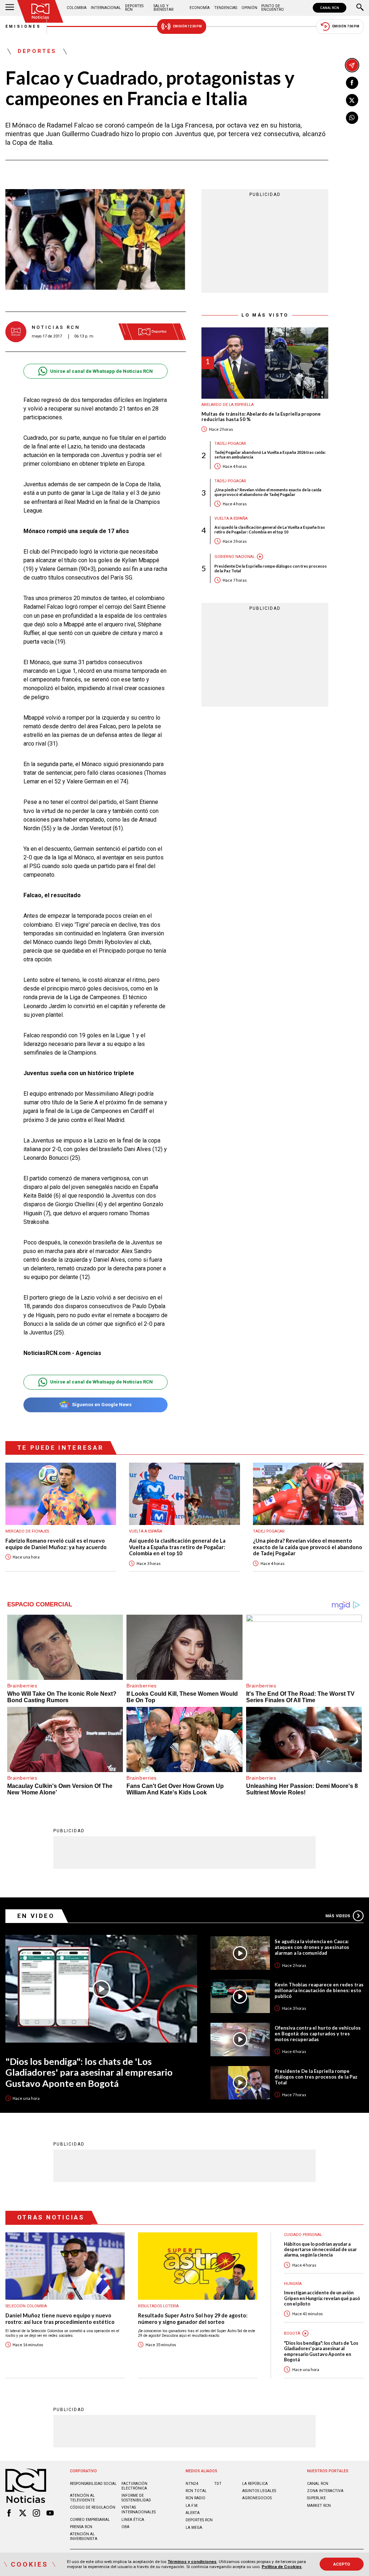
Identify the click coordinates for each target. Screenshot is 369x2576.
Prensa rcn (81, 2527)
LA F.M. (192, 2506)
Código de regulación (93, 2507)
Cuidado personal (303, 2235)
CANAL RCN (330, 8)
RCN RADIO (195, 2498)
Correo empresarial (90, 2520)
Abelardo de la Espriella (228, 405)
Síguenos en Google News (102, 1405)
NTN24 (192, 2484)
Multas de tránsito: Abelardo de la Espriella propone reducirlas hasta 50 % (261, 417)
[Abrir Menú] (10, 8)
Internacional (106, 8)
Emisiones (23, 26)
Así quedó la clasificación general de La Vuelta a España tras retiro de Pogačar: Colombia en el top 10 (270, 529)
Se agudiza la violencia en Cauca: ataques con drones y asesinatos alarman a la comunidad (312, 1947)
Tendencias (226, 8)
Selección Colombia (26, 2306)
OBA (125, 2527)
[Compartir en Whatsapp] (352, 118)
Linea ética (133, 2520)
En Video (36, 1916)
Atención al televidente (82, 2498)
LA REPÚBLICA (255, 2484)
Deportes (37, 52)
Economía (200, 8)
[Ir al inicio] (40, 11)
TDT (218, 2484)
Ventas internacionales (139, 2510)
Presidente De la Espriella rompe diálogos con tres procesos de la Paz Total (271, 568)
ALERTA (193, 2513)
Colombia (77, 8)
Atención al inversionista (84, 2536)
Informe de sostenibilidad (136, 2498)
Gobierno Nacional (235, 557)
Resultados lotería (158, 2306)
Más (338, 1916)
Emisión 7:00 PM (346, 26)
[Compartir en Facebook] (352, 83)
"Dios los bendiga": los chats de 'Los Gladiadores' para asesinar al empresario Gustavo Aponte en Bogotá (89, 2072)
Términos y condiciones (192, 2562)
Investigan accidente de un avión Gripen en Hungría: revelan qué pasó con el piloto (322, 2298)
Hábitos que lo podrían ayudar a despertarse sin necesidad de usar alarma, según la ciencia (320, 2250)
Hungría (293, 2284)
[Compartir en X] (352, 100)
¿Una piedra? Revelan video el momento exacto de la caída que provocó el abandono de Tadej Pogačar (268, 492)
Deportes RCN (134, 8)
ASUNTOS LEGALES (259, 2491)
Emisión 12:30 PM (187, 26)
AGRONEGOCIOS (257, 2498)
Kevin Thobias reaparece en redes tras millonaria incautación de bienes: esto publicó (319, 1990)
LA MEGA (194, 2528)
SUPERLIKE (316, 2498)
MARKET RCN (319, 2506)
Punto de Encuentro (273, 8)
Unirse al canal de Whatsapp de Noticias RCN (101, 371)
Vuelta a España (231, 518)
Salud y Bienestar (163, 8)
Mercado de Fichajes (27, 1531)
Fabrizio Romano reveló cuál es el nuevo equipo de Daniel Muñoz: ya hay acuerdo (56, 1544)
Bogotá (292, 2333)
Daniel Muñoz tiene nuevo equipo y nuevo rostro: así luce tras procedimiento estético (60, 2319)
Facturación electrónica (134, 2486)
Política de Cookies (282, 2567)
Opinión (249, 8)
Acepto (342, 2564)
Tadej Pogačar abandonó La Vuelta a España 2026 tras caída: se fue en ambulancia (270, 455)
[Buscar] (360, 8)
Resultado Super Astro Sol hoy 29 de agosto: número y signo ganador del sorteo (193, 2319)
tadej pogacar (230, 444)
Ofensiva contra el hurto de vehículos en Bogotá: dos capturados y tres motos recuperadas (318, 2034)
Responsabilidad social (93, 2484)
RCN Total (196, 2491)
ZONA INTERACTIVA (325, 2491)
